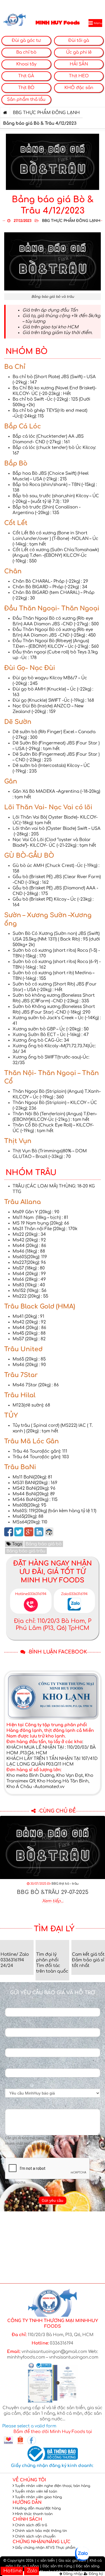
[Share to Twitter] (19, 1532)
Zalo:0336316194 (74, 1594)
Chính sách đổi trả (31, 2525)
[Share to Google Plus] (29, 1532)
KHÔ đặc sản (79, 88)
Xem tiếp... (53, 1901)
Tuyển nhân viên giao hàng (38, 2497)
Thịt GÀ (26, 76)
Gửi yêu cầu (53, 2200)
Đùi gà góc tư (26, 41)
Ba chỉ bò (26, 52)
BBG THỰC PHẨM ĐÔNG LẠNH (46, 113)
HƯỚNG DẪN (27, 2503)
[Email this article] (49, 1532)
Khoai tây (26, 64)
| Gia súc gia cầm (71, 2561)
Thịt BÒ (26, 88)
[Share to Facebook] (9, 1532)
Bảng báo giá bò (44, 1544)
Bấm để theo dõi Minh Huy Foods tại (53, 2432)
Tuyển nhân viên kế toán (36, 2491)
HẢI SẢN (79, 64)
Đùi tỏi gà (79, 41)
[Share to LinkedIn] (39, 1532)
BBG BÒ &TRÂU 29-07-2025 (53, 1892)
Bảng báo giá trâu (26, 1551)
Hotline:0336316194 (31, 1594)
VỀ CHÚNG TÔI (29, 2480)
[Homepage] (5, 113)
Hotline (12, 2571)
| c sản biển (45, 2561)
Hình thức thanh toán (34, 2514)
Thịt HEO (79, 76)
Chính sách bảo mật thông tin (41, 2531)
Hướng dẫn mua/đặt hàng (38, 2508)
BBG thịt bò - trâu (65, 1884)
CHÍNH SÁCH (27, 2519)
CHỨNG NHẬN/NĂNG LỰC (42, 2542)
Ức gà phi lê (79, 52)
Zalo (32, 2571)
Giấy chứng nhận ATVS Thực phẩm (45, 2548)
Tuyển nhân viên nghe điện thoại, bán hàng (53, 2486)
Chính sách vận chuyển (35, 2536)
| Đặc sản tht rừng (56, 2566)
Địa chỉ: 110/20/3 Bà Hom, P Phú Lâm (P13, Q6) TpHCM (53, 1625)
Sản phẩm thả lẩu (26, 100)
